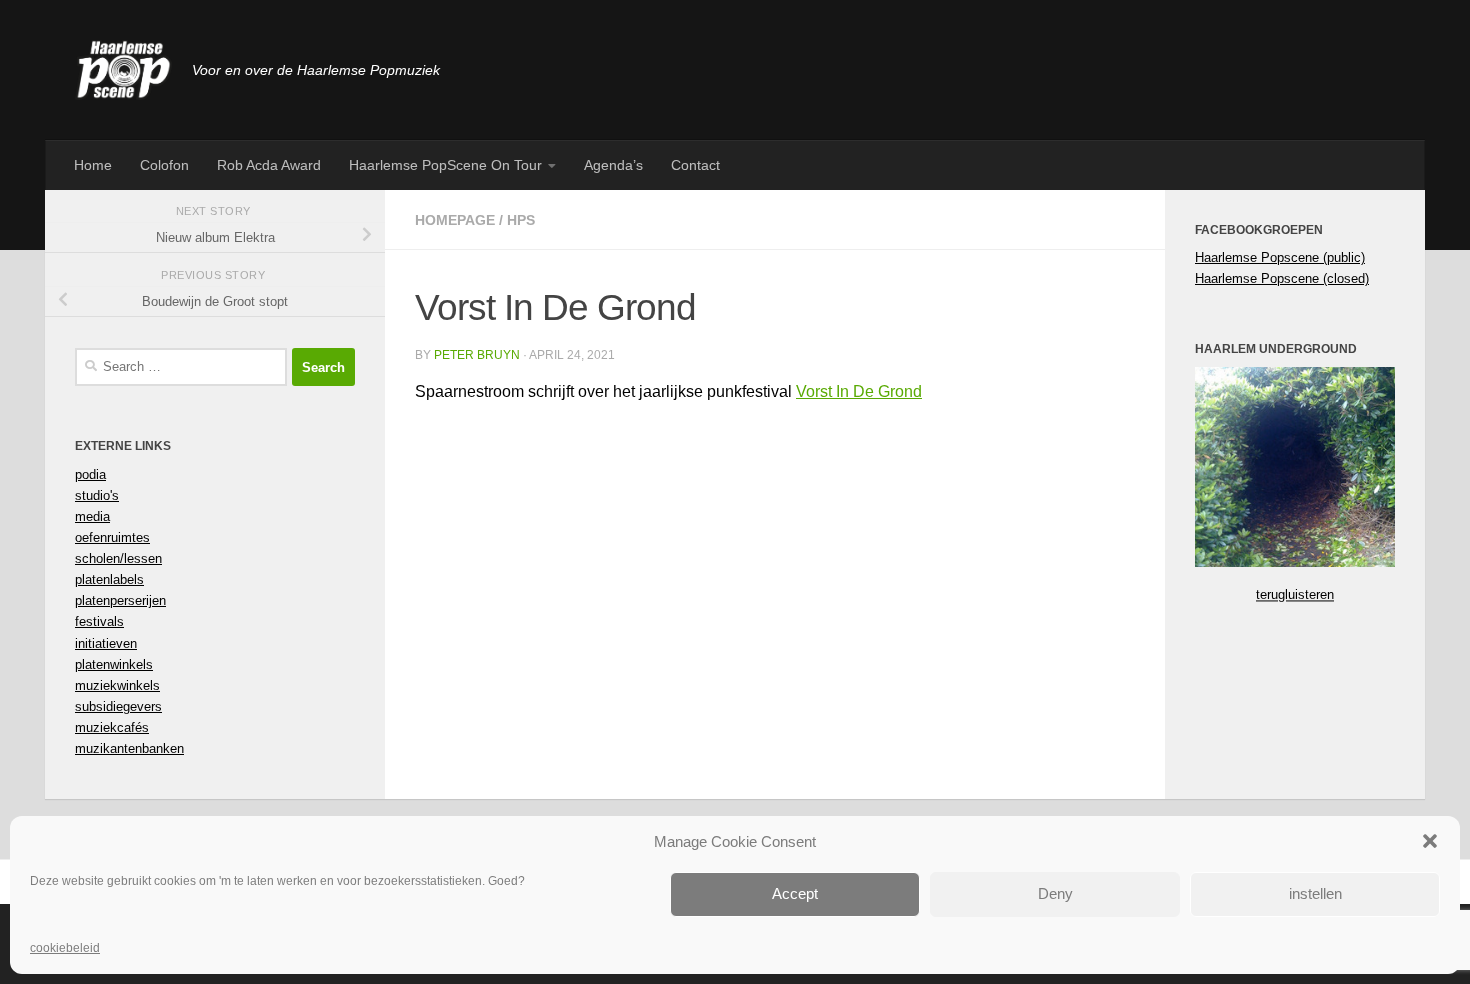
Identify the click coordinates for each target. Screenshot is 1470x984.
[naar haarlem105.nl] (1295, 562)
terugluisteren (1295, 594)
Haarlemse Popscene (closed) (1282, 278)
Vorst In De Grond (859, 391)
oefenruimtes (112, 537)
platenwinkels (114, 664)
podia (90, 474)
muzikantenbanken (129, 748)
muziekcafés (112, 727)
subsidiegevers (118, 706)
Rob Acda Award (269, 165)
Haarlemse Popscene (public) (1280, 257)
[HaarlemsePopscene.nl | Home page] (123, 70)
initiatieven (106, 643)
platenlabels (109, 579)
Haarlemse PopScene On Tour (445, 165)
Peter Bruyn (477, 355)
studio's (97, 495)
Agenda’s (613, 165)
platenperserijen (120, 600)
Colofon (164, 165)
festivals (99, 621)
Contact (695, 165)
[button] (1430, 841)
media (92, 516)
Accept (795, 893)
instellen (1315, 893)
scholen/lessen (118, 558)
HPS (521, 220)
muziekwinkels (117, 685)
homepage (455, 220)
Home (93, 165)
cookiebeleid (65, 948)
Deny (1055, 893)
